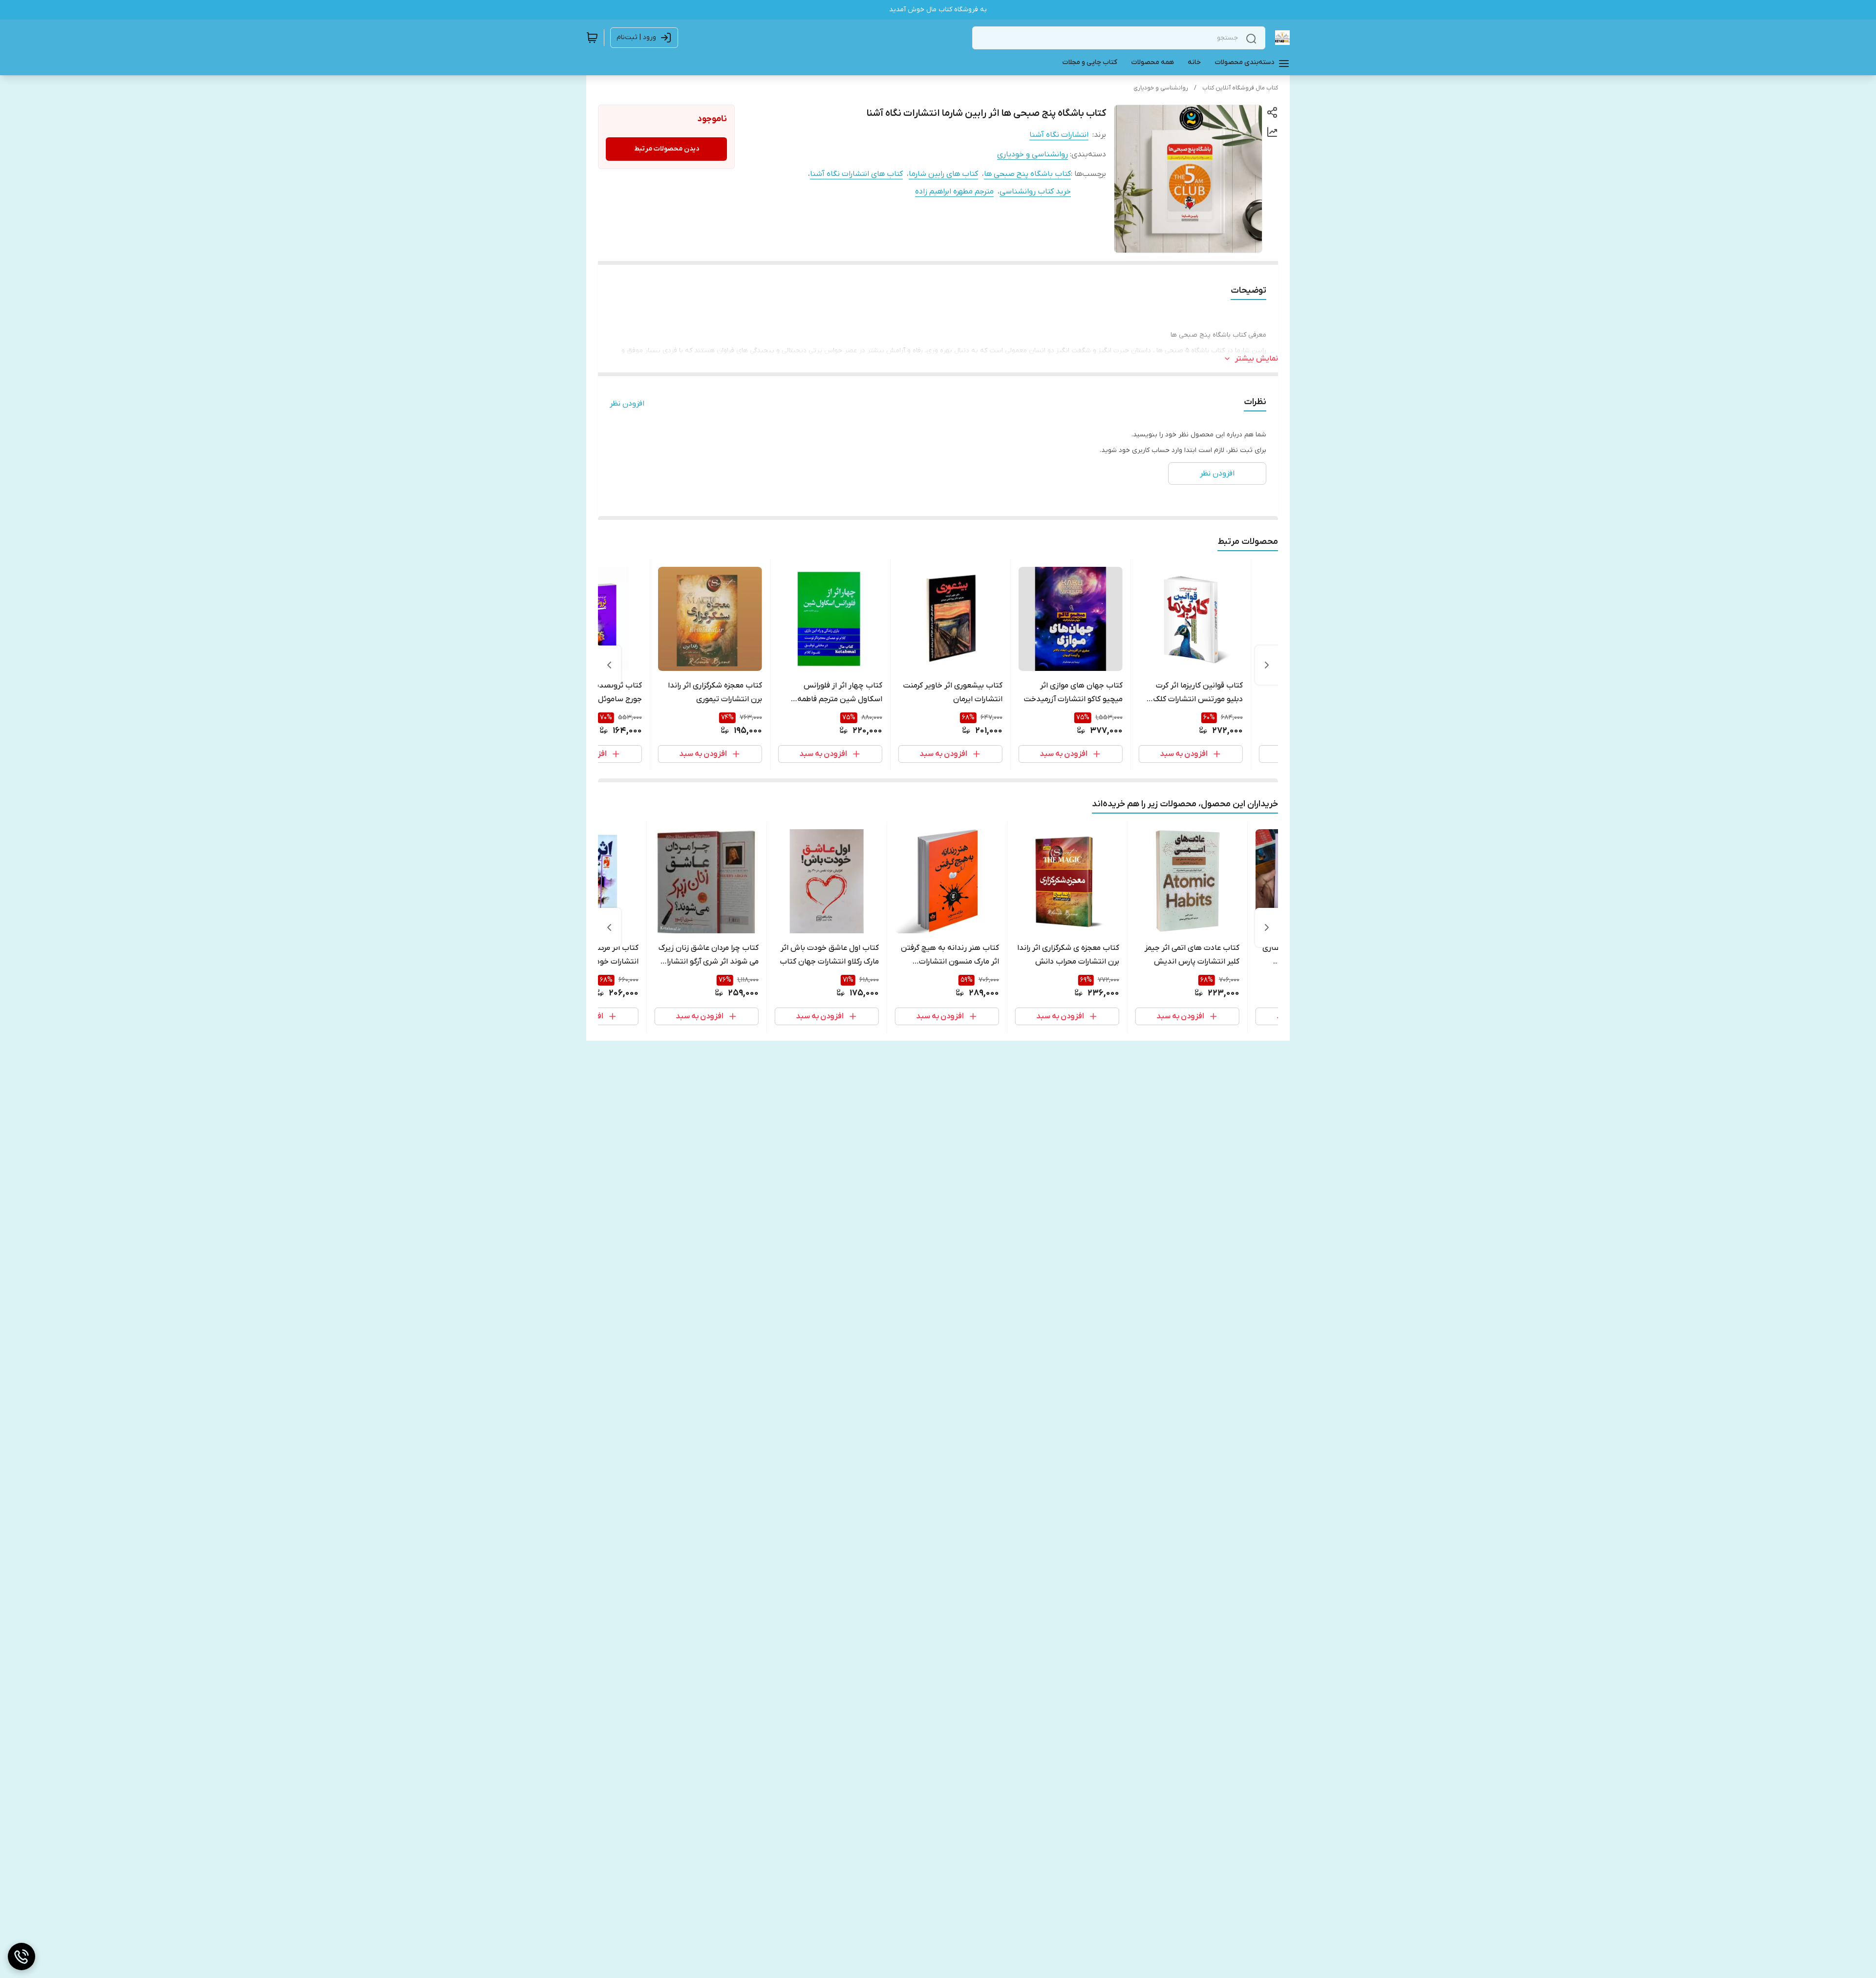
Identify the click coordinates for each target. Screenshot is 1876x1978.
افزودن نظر (627, 404)
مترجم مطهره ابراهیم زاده (954, 192)
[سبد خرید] (592, 38)
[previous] (1267, 665)
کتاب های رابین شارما (943, 174)
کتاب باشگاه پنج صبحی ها (1027, 174)
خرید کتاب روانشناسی (1035, 192)
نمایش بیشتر (1257, 359)
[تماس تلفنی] (21, 1956)
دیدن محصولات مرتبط (667, 149)
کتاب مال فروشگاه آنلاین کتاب (1240, 88)
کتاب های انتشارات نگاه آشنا (856, 174)
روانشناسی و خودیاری (1161, 88)
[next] (609, 665)
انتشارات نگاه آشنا (1059, 135)
